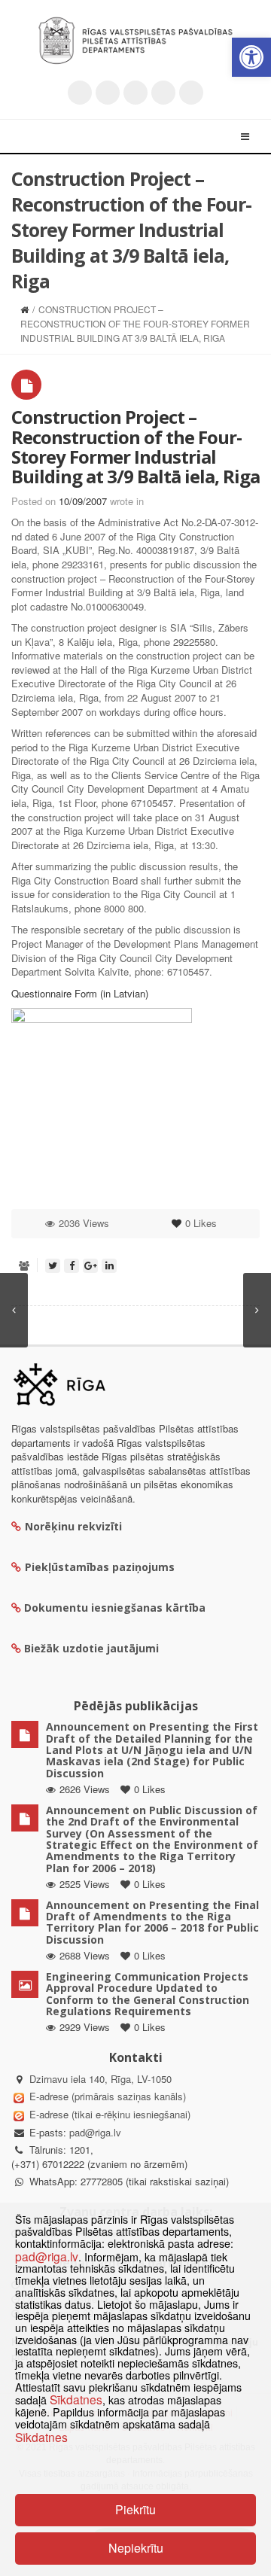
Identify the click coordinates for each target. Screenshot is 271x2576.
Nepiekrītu (136, 2548)
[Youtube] (135, 93)
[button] (251, 57)
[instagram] (163, 93)
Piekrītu (135, 2509)
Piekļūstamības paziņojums (100, 1567)
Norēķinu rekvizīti (73, 1526)
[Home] (24, 309)
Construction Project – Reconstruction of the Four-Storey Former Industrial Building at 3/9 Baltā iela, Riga (135, 446)
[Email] (191, 93)
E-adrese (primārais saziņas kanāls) (108, 2096)
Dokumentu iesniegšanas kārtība (115, 1608)
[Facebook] (108, 93)
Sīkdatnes (76, 2399)
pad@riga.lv (95, 2132)
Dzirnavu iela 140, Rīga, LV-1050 (100, 2079)
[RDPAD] (135, 41)
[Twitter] (80, 93)
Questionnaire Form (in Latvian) (80, 993)
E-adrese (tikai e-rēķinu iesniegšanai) (108, 2114)
